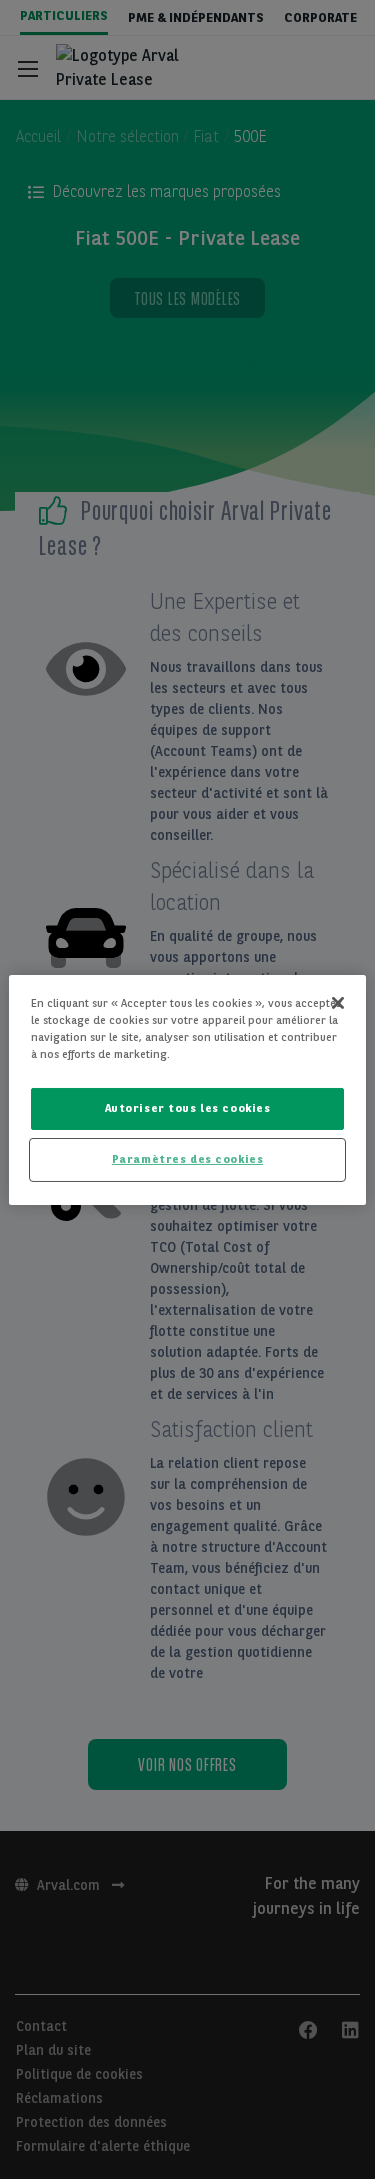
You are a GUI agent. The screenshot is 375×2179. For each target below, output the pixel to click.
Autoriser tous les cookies (188, 1108)
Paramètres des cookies (188, 1159)
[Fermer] (338, 1002)
